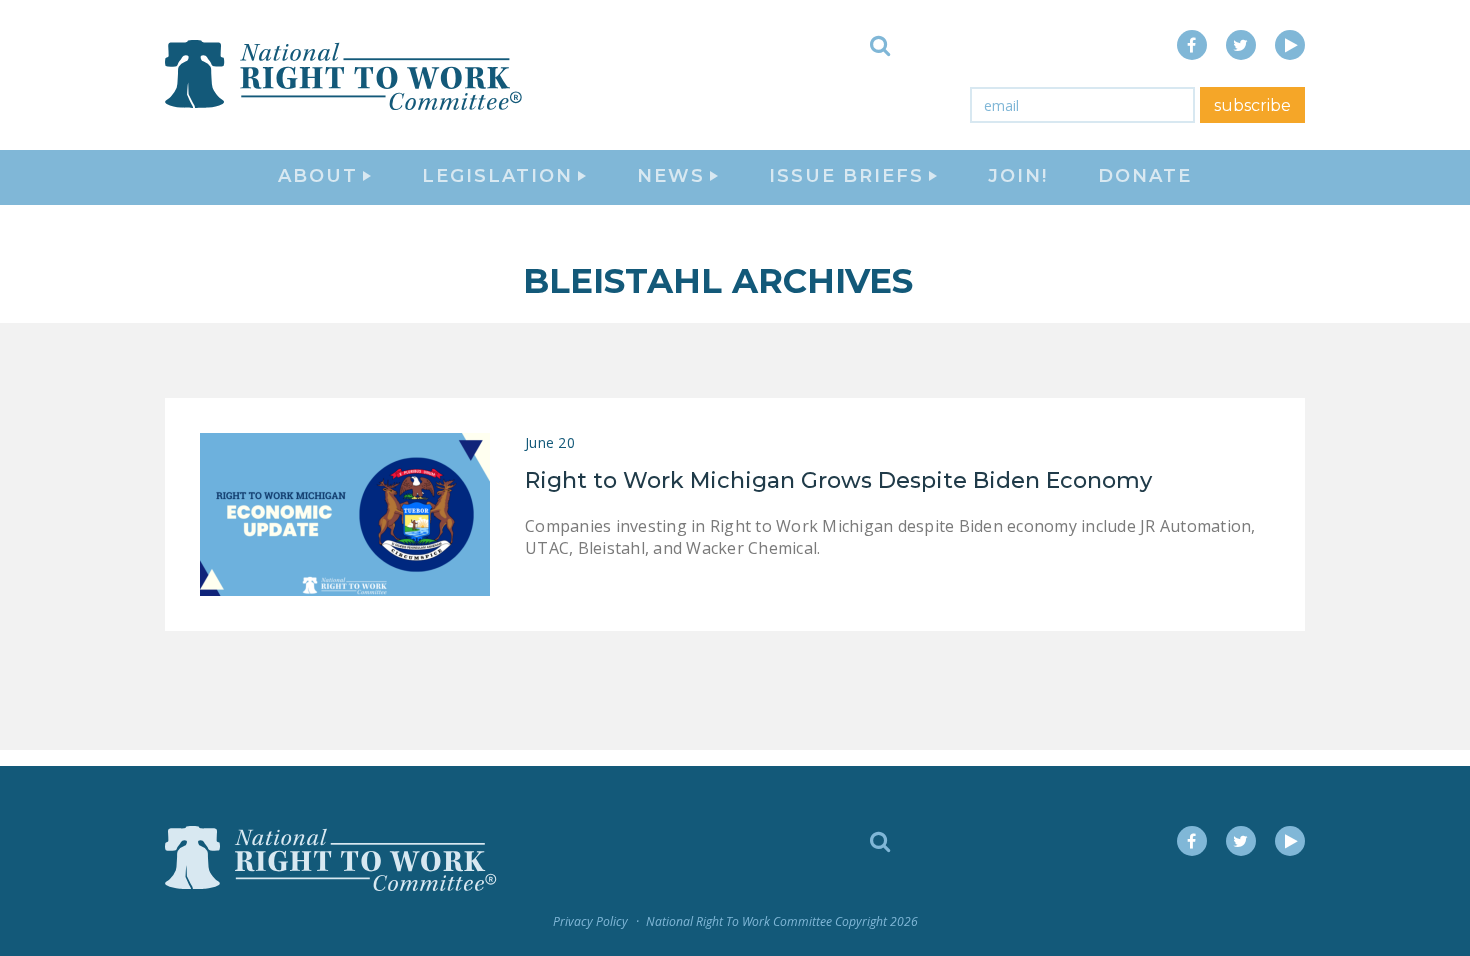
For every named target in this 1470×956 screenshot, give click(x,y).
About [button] (318, 176)
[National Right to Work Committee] (345, 75)
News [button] (671, 176)
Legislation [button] (497, 176)
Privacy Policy (590, 921)
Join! (1018, 176)
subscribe (1252, 105)
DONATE (1145, 176)
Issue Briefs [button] (846, 176)
